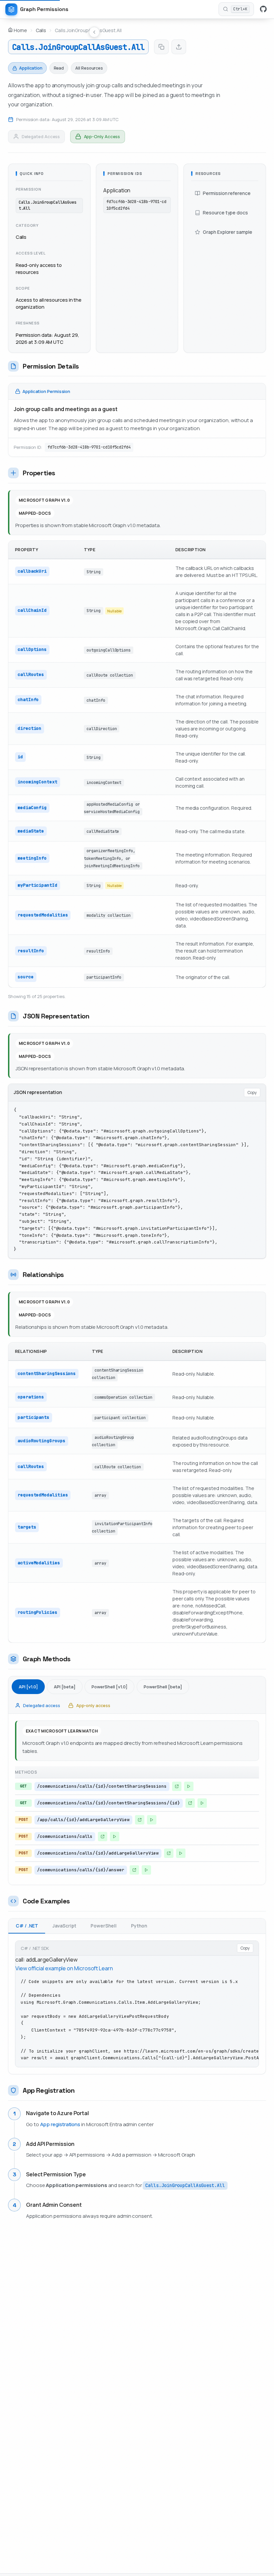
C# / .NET (27, 1926)
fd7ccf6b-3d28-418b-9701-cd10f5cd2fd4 (89, 447)
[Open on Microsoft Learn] (177, 1786)
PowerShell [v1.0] (109, 1687)
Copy (252, 1093)
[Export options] (179, 47)
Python (139, 1926)
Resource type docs (225, 213)
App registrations (60, 2124)
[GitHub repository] (263, 9)
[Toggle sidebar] (94, 32)
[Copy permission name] (161, 47)
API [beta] (65, 1687)
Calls (41, 30)
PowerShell (104, 1926)
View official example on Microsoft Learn (64, 1968)
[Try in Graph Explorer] (189, 1786)
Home (20, 30)
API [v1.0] (28, 1687)
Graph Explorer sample (227, 232)
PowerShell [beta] (163, 1687)
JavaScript (64, 1926)
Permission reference (227, 193)
